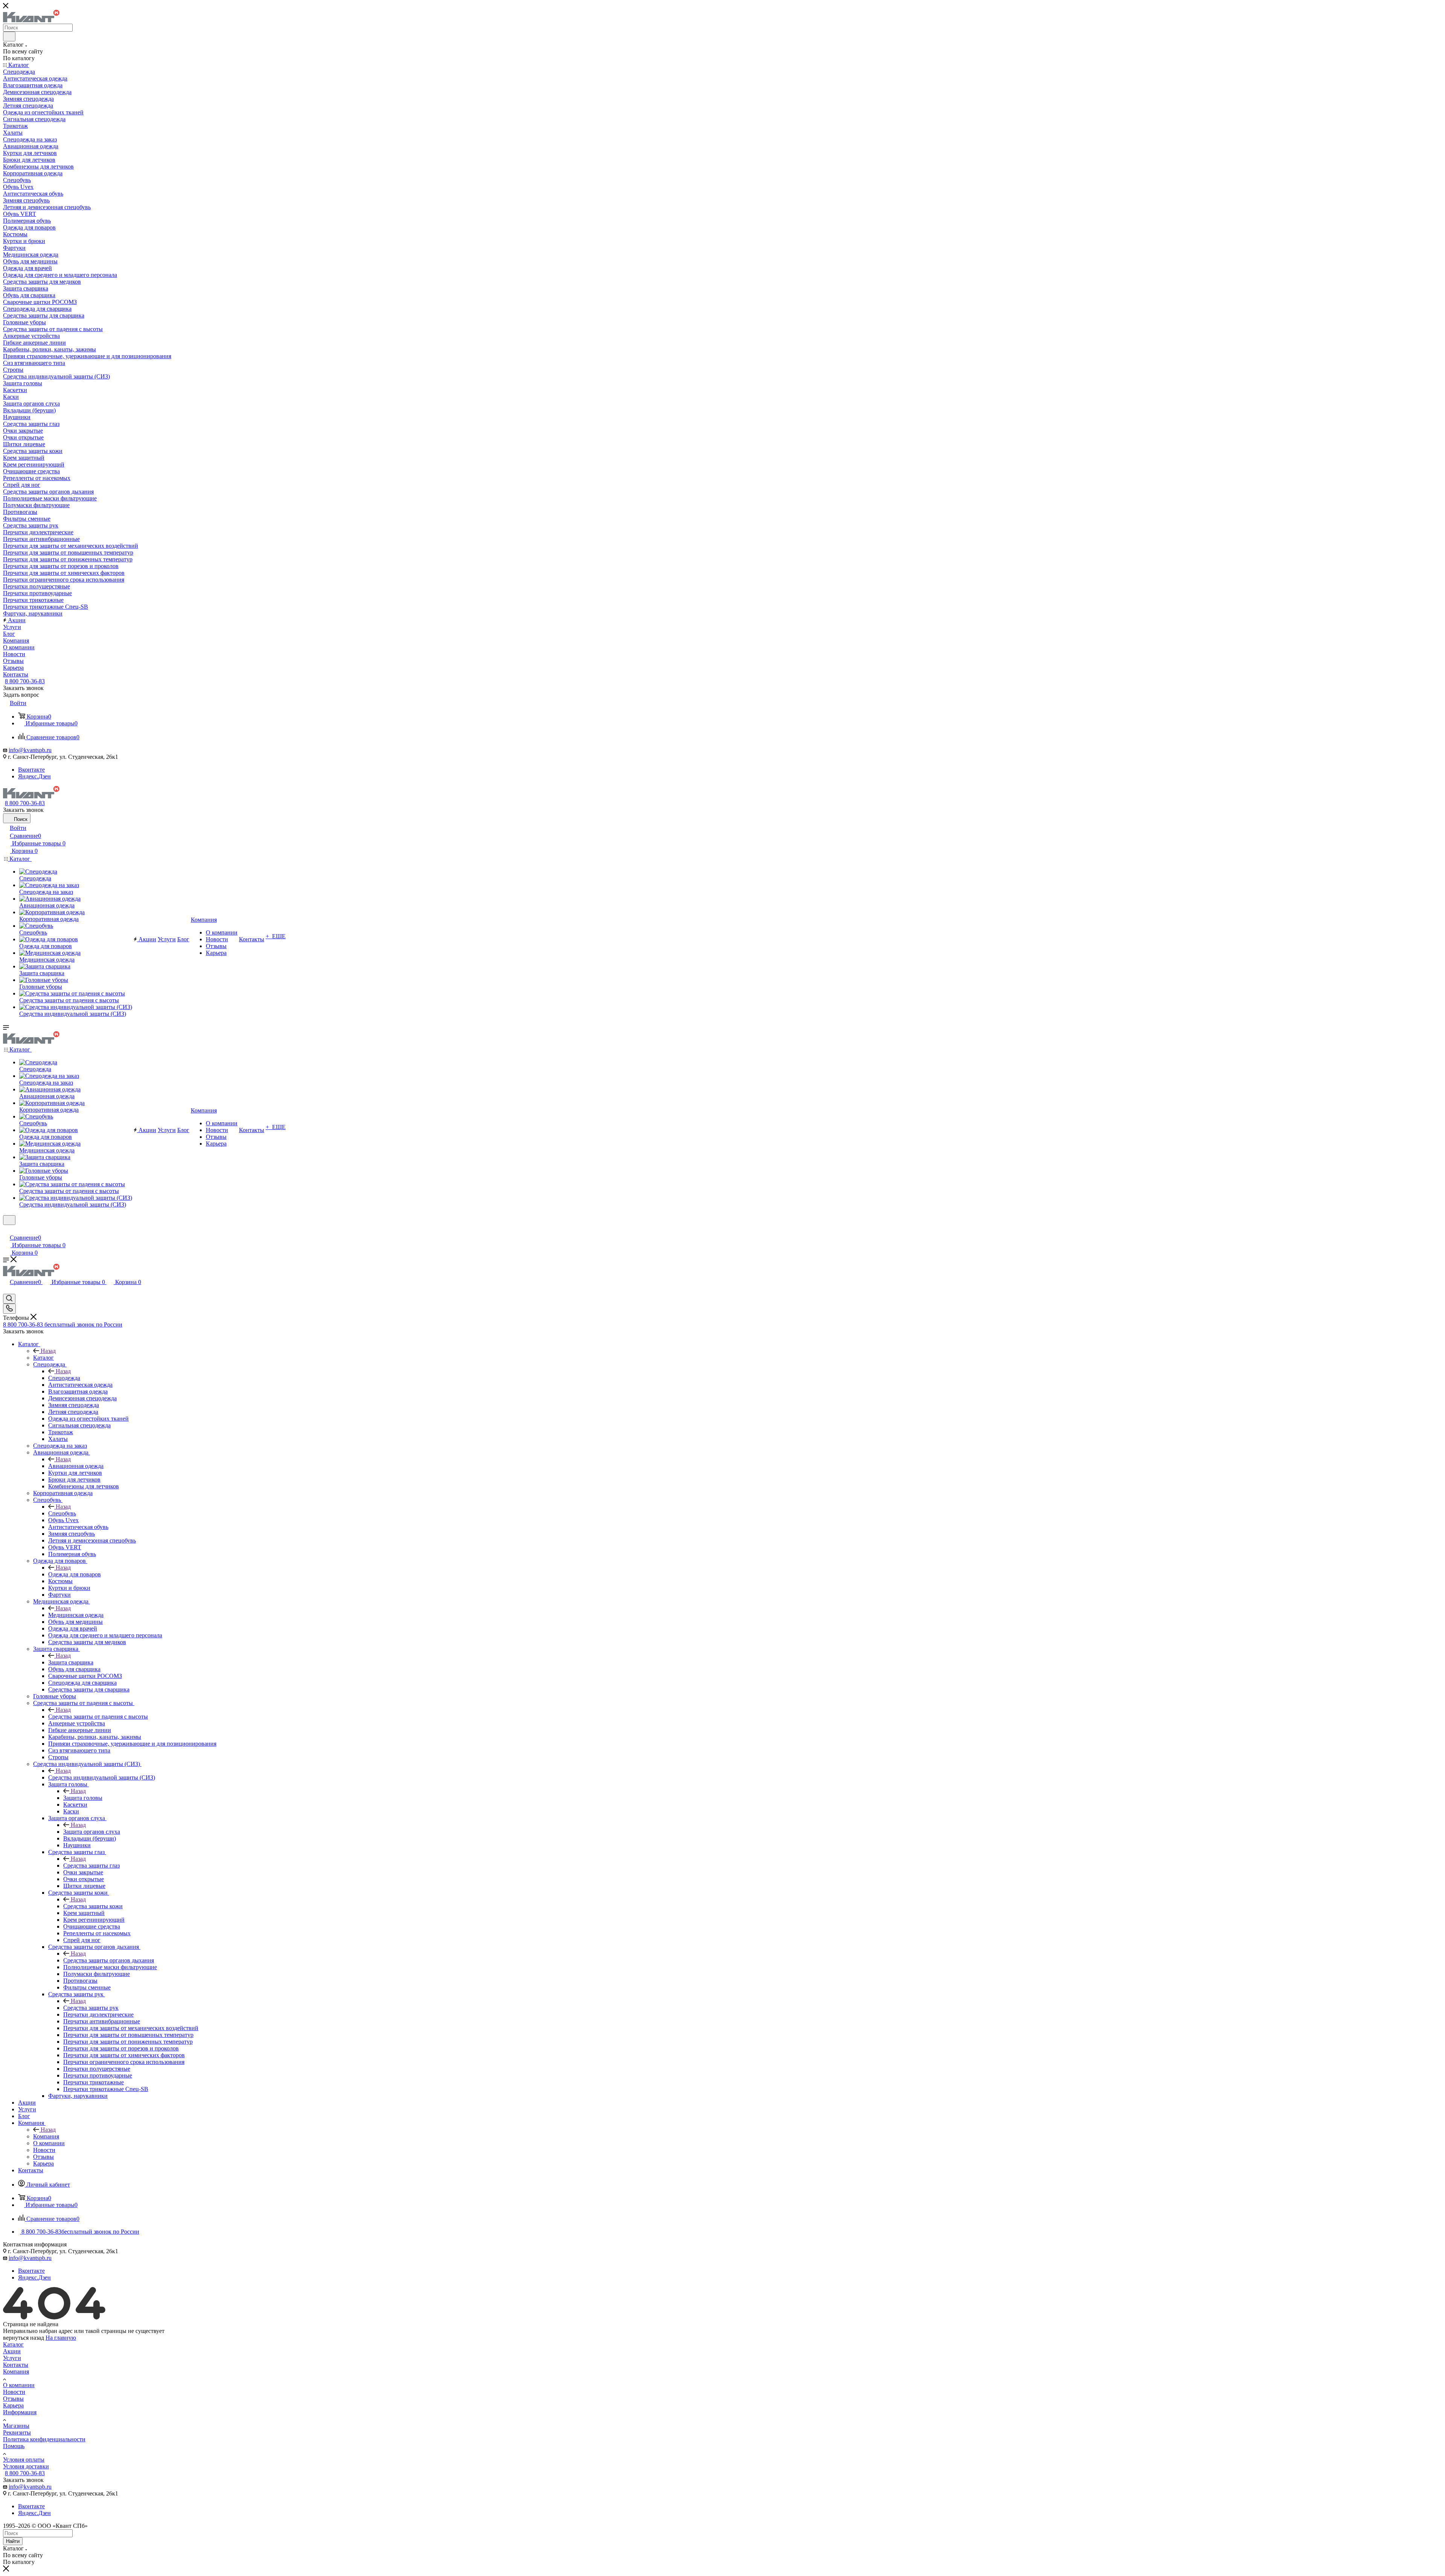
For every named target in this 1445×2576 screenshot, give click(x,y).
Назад (48, 1351)
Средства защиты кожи (93, 1906)
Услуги (12, 2358)
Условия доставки (26, 2466)
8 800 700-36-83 (25, 681)
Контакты (16, 2365)
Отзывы (13, 2399)
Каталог (43, 1358)
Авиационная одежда (76, 1466)
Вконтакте (31, 770)
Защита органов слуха (92, 1832)
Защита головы (83, 1798)
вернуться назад (24, 2338)
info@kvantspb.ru (30, 750)
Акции (12, 2351)
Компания (46, 2136)
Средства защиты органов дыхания (109, 1960)
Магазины (16, 2426)
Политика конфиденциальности (44, 2439)
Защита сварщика (71, 1662)
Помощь (14, 2446)
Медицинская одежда (76, 1615)
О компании (19, 2385)
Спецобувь (62, 1513)
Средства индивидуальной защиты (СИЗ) (102, 1777)
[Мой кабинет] (6, 1230)
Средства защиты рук (91, 2008)
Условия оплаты (24, 2460)
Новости (14, 2392)
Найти (13, 2541)
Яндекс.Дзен (34, 776)
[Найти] (9, 36)
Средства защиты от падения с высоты (98, 1717)
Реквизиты (17, 2432)
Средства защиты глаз (91, 1866)
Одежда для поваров (75, 1574)
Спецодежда (64, 1378)
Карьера (13, 2405)
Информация (20, 2412)
